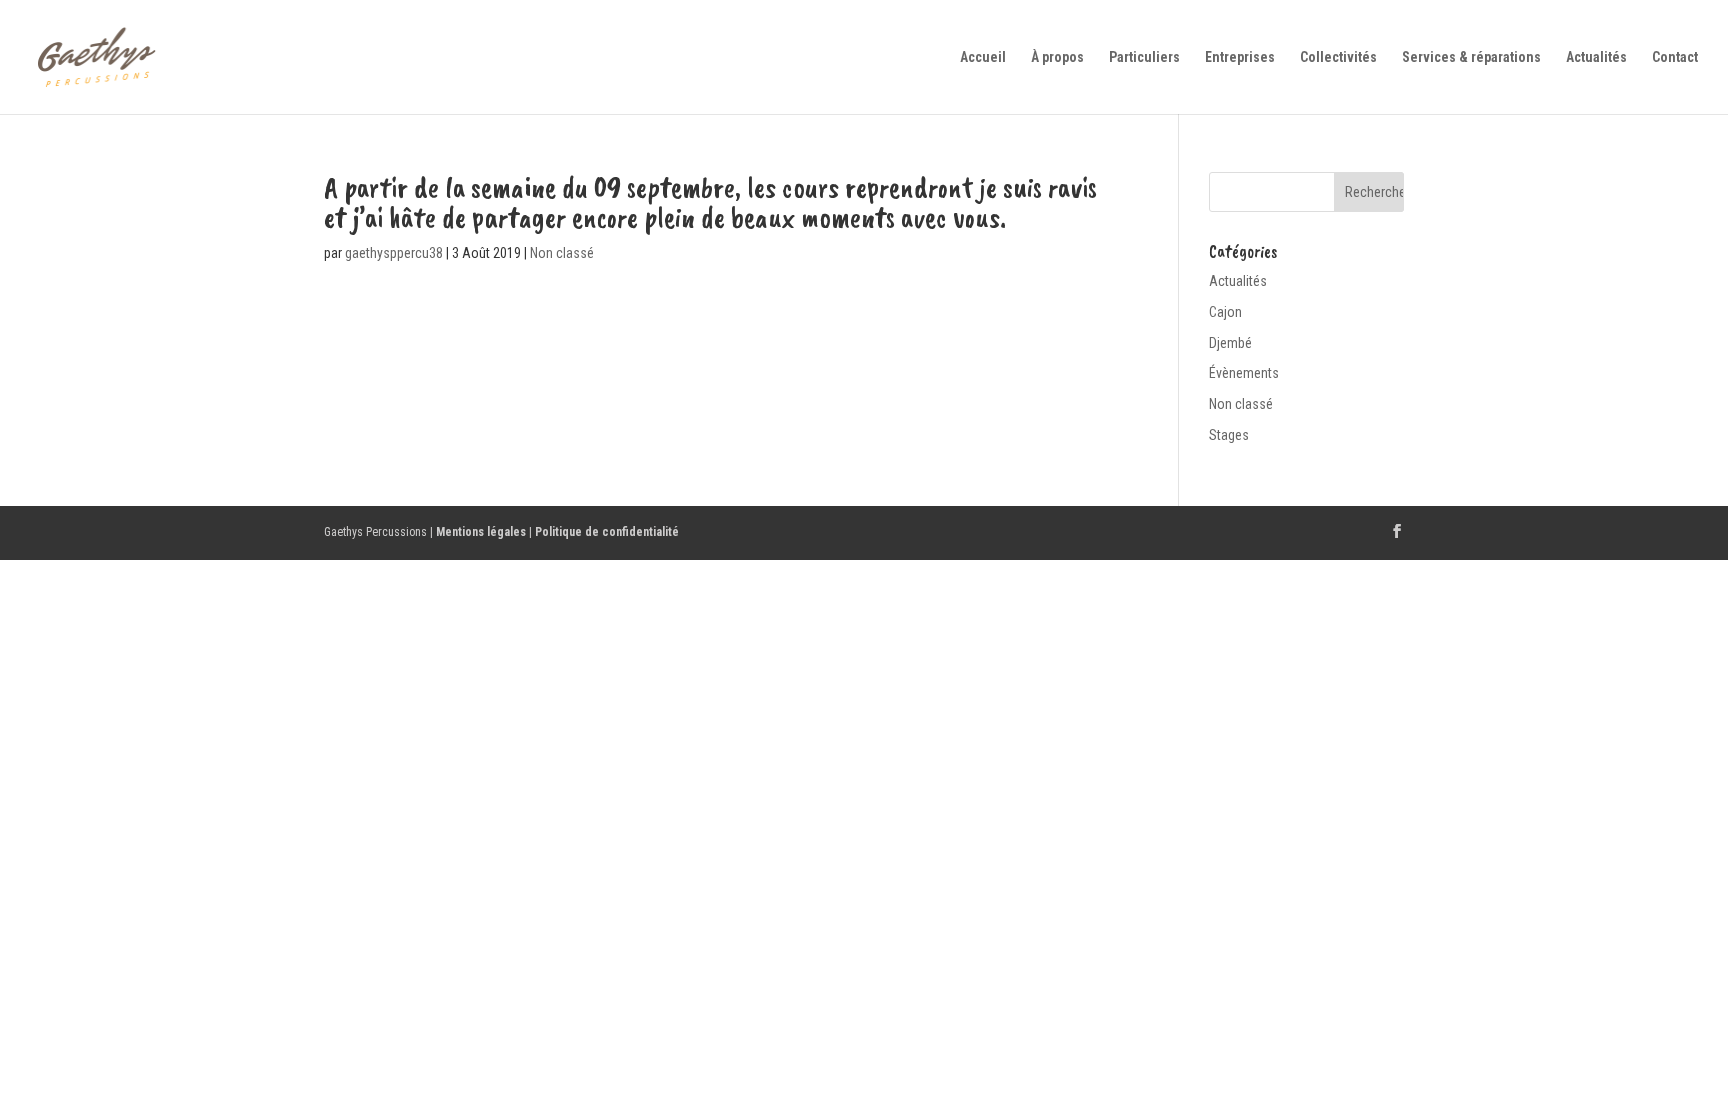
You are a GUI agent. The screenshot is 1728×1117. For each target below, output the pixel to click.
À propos (1057, 57)
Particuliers (1144, 57)
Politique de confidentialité (607, 532)
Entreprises (1240, 57)
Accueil (983, 57)
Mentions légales (481, 532)
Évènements (1244, 373)
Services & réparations (1471, 57)
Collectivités (1338, 57)
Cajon (1225, 312)
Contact (1675, 57)
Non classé (562, 253)
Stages (1229, 435)
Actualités (1596, 57)
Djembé (1230, 343)
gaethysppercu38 (394, 253)
